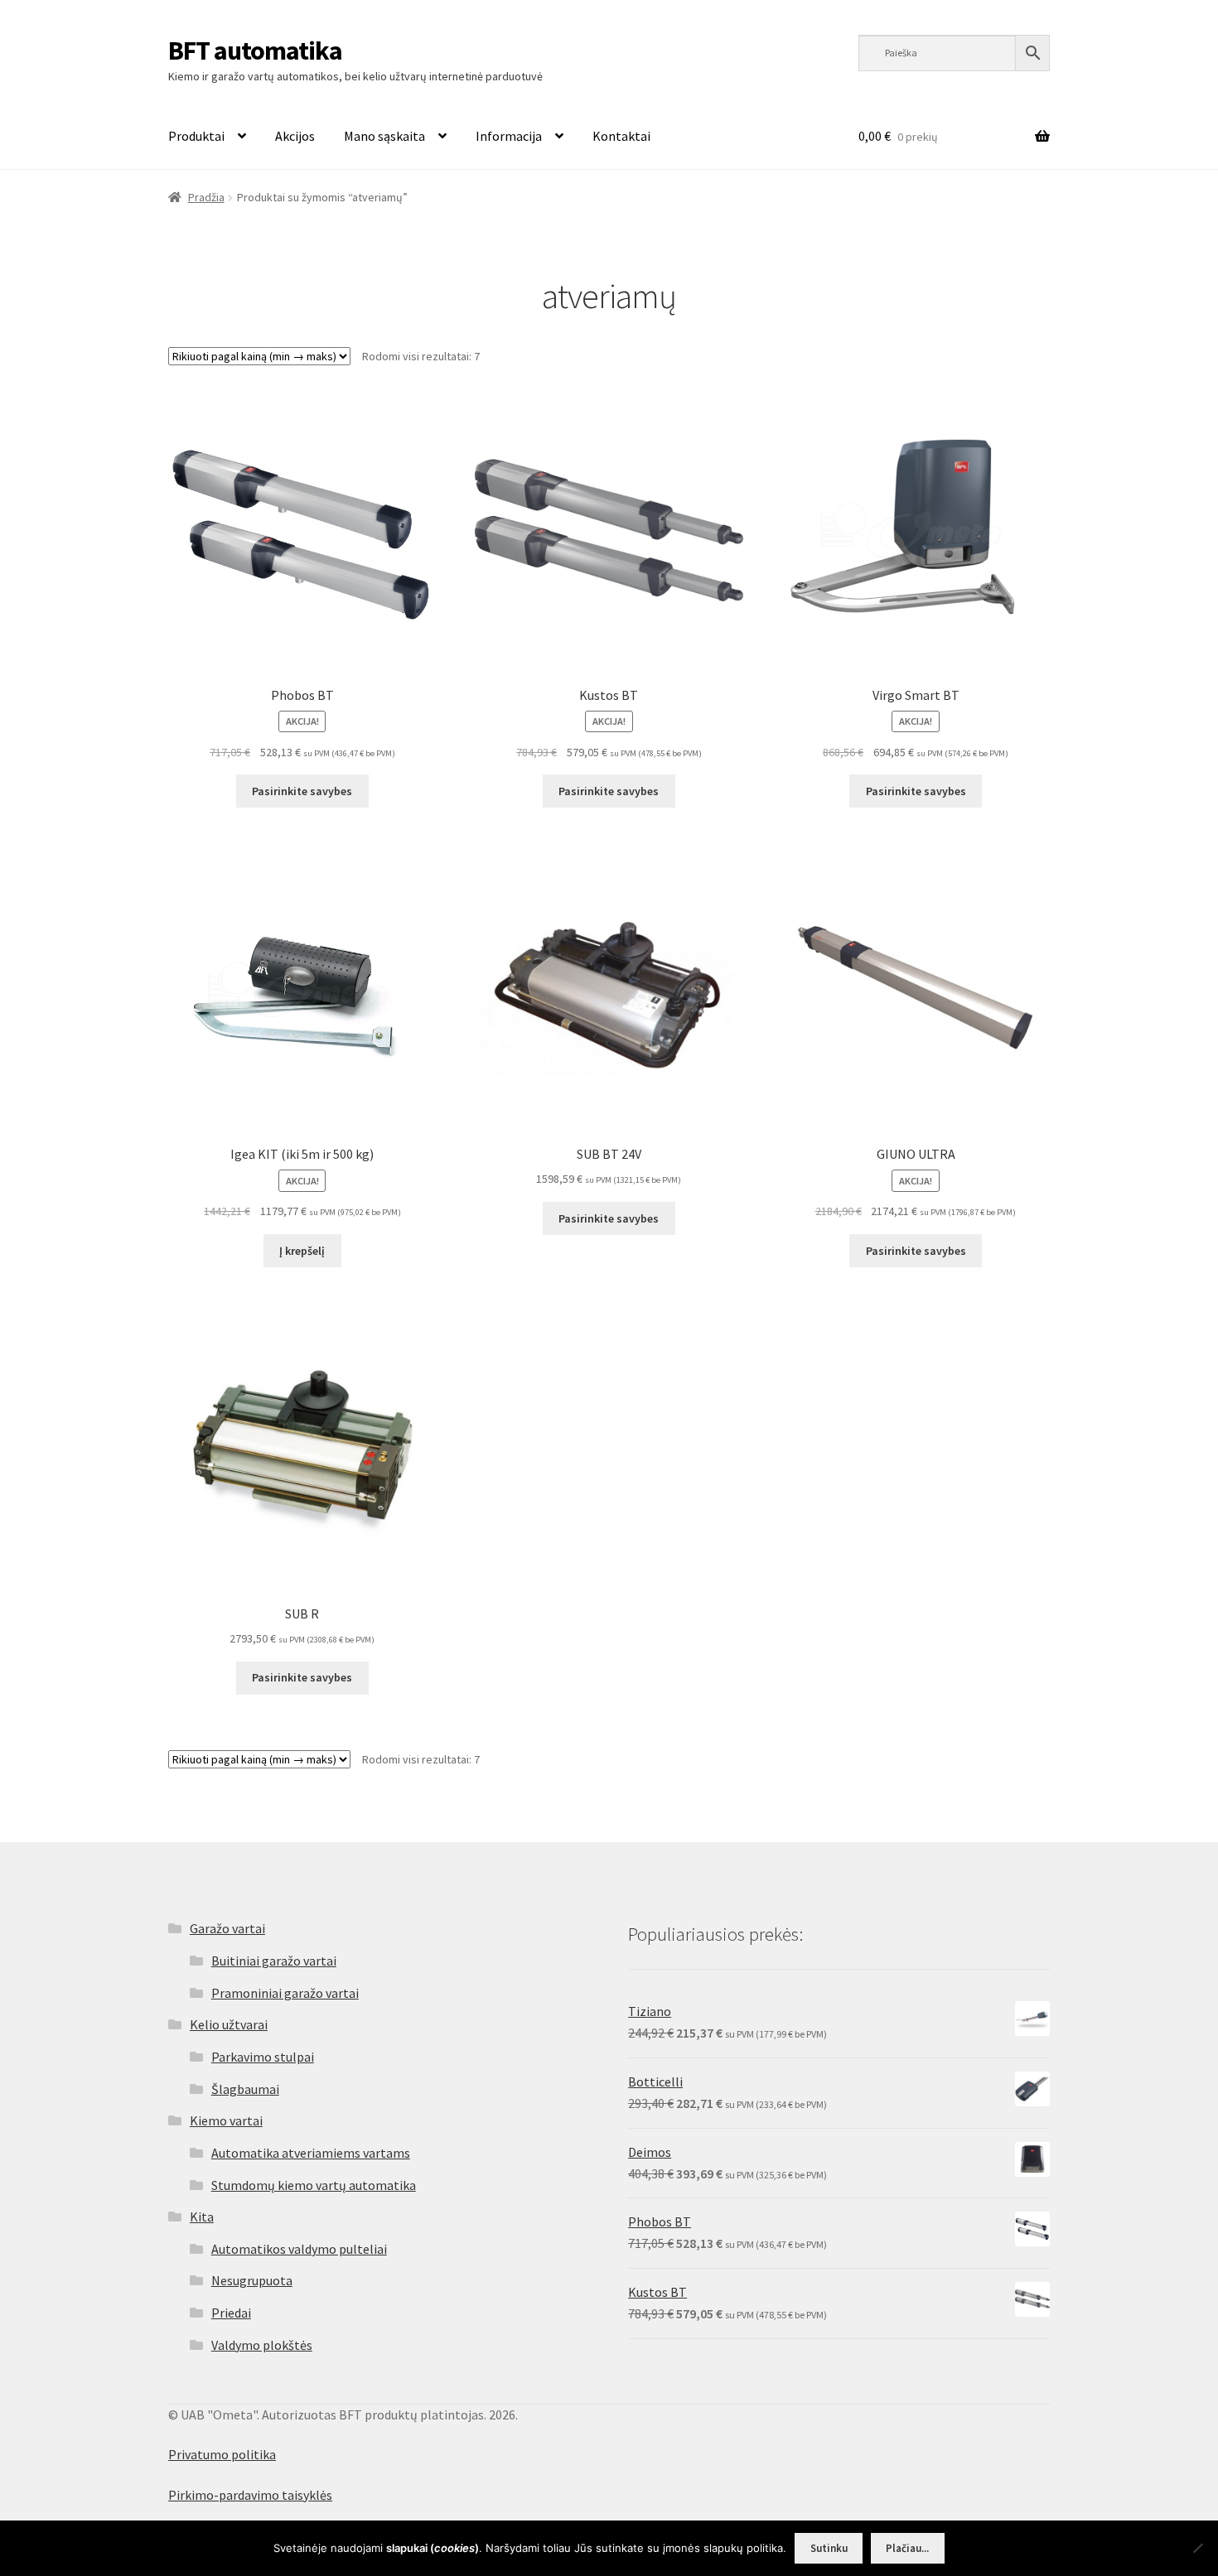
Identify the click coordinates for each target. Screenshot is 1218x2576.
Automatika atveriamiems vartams (311, 2153)
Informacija (509, 136)
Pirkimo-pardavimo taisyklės (250, 2495)
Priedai (231, 2313)
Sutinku (829, 2548)
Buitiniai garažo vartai (274, 1961)
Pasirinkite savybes (302, 791)
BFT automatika (255, 51)
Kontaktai (621, 136)
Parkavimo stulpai (263, 2057)
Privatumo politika (222, 2454)
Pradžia (206, 197)
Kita (202, 2217)
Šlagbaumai (245, 2089)
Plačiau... (907, 2548)
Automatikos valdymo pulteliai (299, 2249)
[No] (1197, 2548)
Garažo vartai (227, 1928)
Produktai (196, 136)
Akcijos (295, 136)
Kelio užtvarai (229, 2024)
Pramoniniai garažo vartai (285, 1993)
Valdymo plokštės (262, 2345)
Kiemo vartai (226, 2120)
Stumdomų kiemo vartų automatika (314, 2185)
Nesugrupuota (252, 2280)
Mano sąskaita (384, 136)
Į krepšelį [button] (302, 1251)
